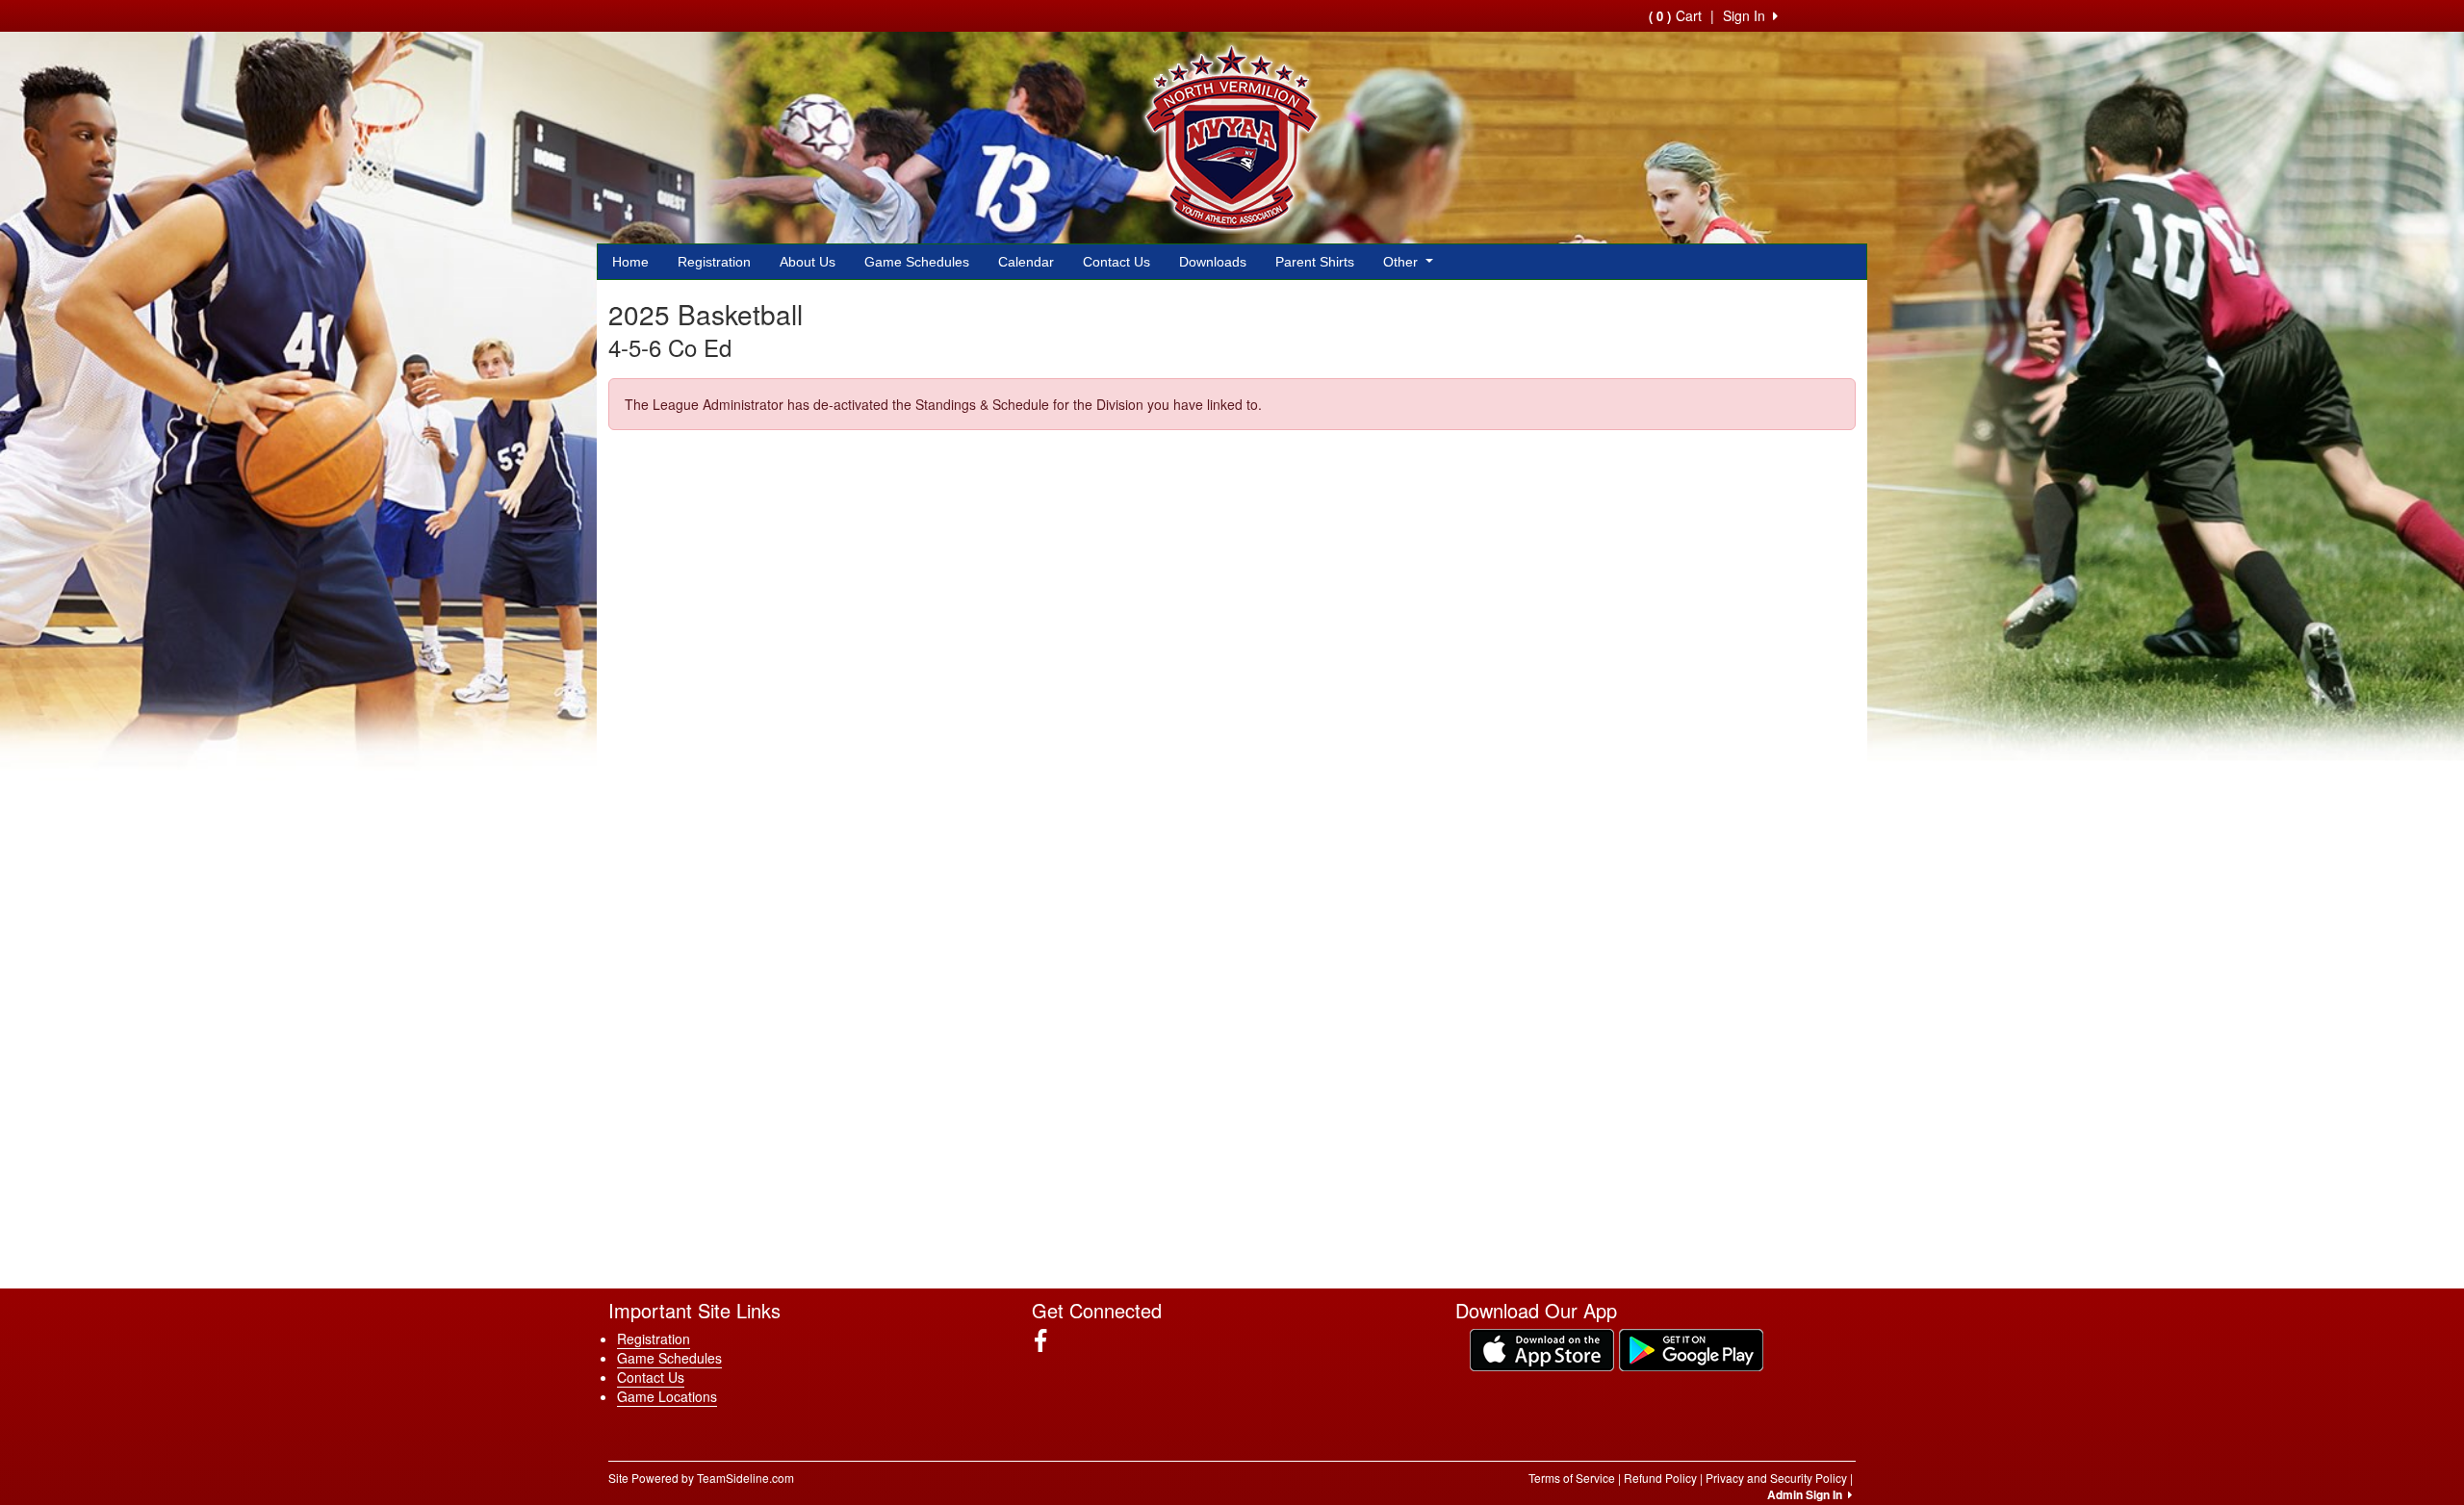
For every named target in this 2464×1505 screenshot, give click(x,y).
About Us (808, 262)
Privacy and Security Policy (1776, 1478)
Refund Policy (1660, 1478)
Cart (1675, 15)
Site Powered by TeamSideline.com (701, 1478)
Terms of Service (1572, 1478)
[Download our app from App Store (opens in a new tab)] (1542, 1348)
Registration (714, 262)
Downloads (1213, 262)
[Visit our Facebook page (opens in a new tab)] (1048, 1340)
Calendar (1026, 262)
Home (630, 262)
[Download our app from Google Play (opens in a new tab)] (1691, 1348)
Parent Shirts (1315, 262)
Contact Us (1116, 262)
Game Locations (667, 1396)
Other (1402, 262)
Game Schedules (917, 262)
